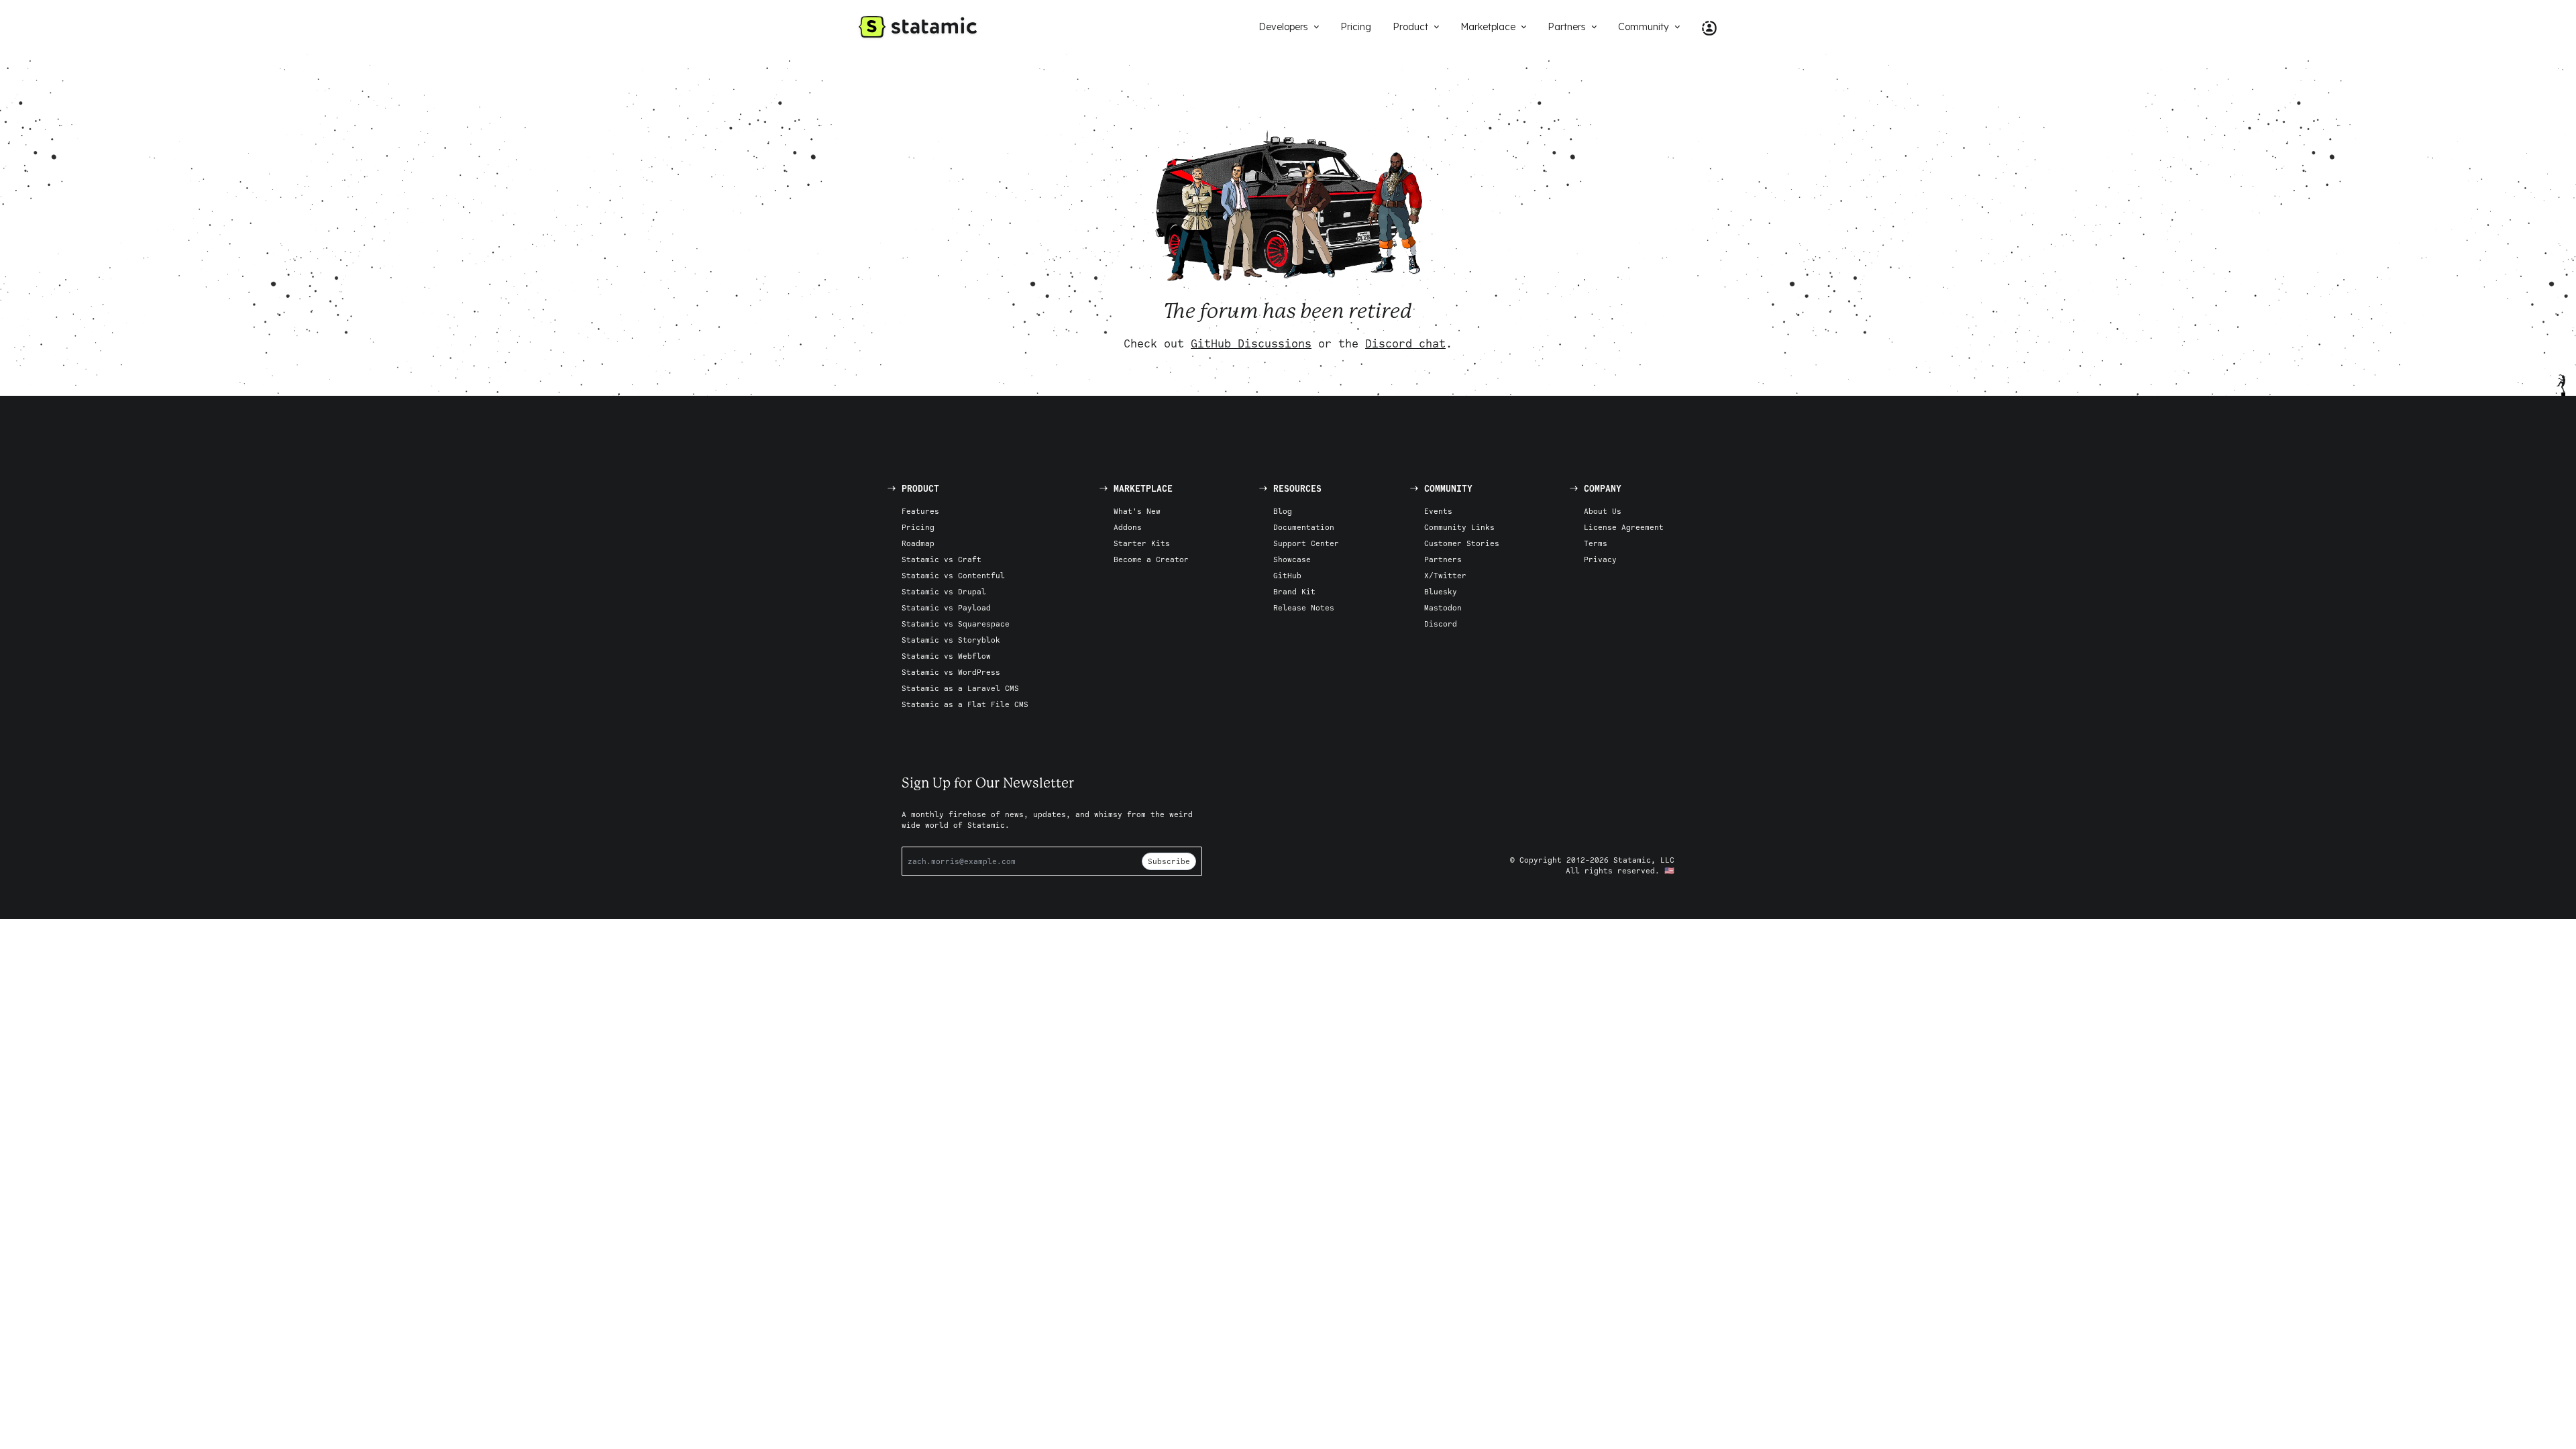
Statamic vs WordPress (951, 672)
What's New (1137, 511)
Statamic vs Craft (942, 559)
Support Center (1306, 543)
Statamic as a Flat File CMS (965, 704)
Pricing (918, 527)
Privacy (1600, 559)
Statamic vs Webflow (946, 656)
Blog (1283, 511)
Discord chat (1405, 343)
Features (920, 511)
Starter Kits (1142, 543)
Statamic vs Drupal (944, 591)
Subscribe (1169, 861)
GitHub (1287, 575)
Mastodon (1443, 607)
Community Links (1459, 527)
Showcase (1292, 559)
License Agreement (1624, 527)
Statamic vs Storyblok (951, 640)
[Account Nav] (1704, 27)
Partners (1443, 559)
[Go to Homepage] (918, 27)
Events (1438, 511)
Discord (1441, 624)
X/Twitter (1445, 575)
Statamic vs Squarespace (956, 624)
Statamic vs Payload (946, 607)
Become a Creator (1151, 559)
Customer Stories (1462, 543)
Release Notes (1304, 607)
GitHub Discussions (1251, 343)
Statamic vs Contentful (953, 575)
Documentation (1304, 527)
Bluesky (1441, 591)
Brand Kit (1294, 591)
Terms (1596, 543)
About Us (1603, 511)
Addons (1128, 527)
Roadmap (918, 543)
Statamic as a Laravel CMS (960, 688)
